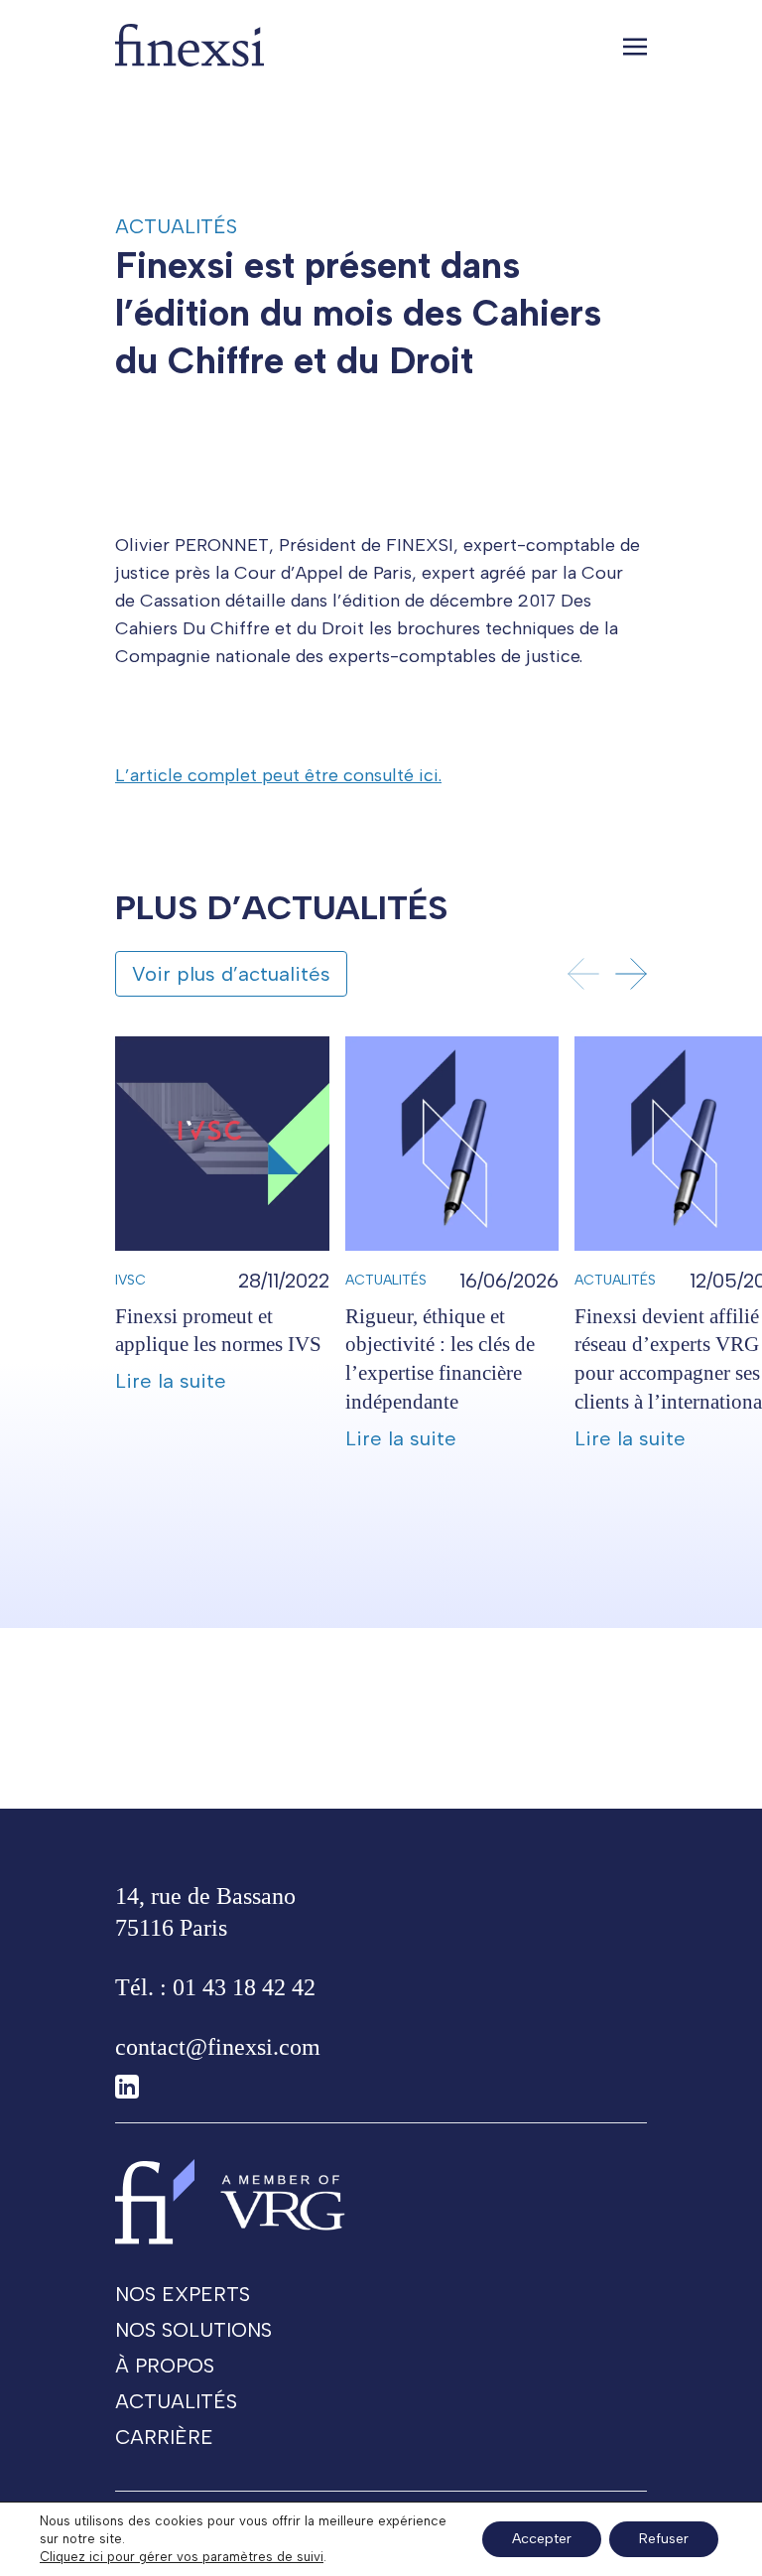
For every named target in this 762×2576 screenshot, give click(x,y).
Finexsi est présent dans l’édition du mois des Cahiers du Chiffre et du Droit (358, 313)
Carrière (164, 2437)
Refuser (664, 2539)
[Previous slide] (583, 974)
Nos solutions (193, 2330)
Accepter (542, 2539)
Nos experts (183, 2294)
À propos (165, 2366)
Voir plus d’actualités (231, 974)
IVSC (130, 1280)
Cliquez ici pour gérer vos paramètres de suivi (182, 2557)
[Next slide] (631, 974)
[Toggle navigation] (635, 46)
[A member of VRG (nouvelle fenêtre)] (283, 2201)
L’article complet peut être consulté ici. (278, 775)
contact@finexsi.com (218, 2047)
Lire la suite (171, 1381)
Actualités (176, 226)
